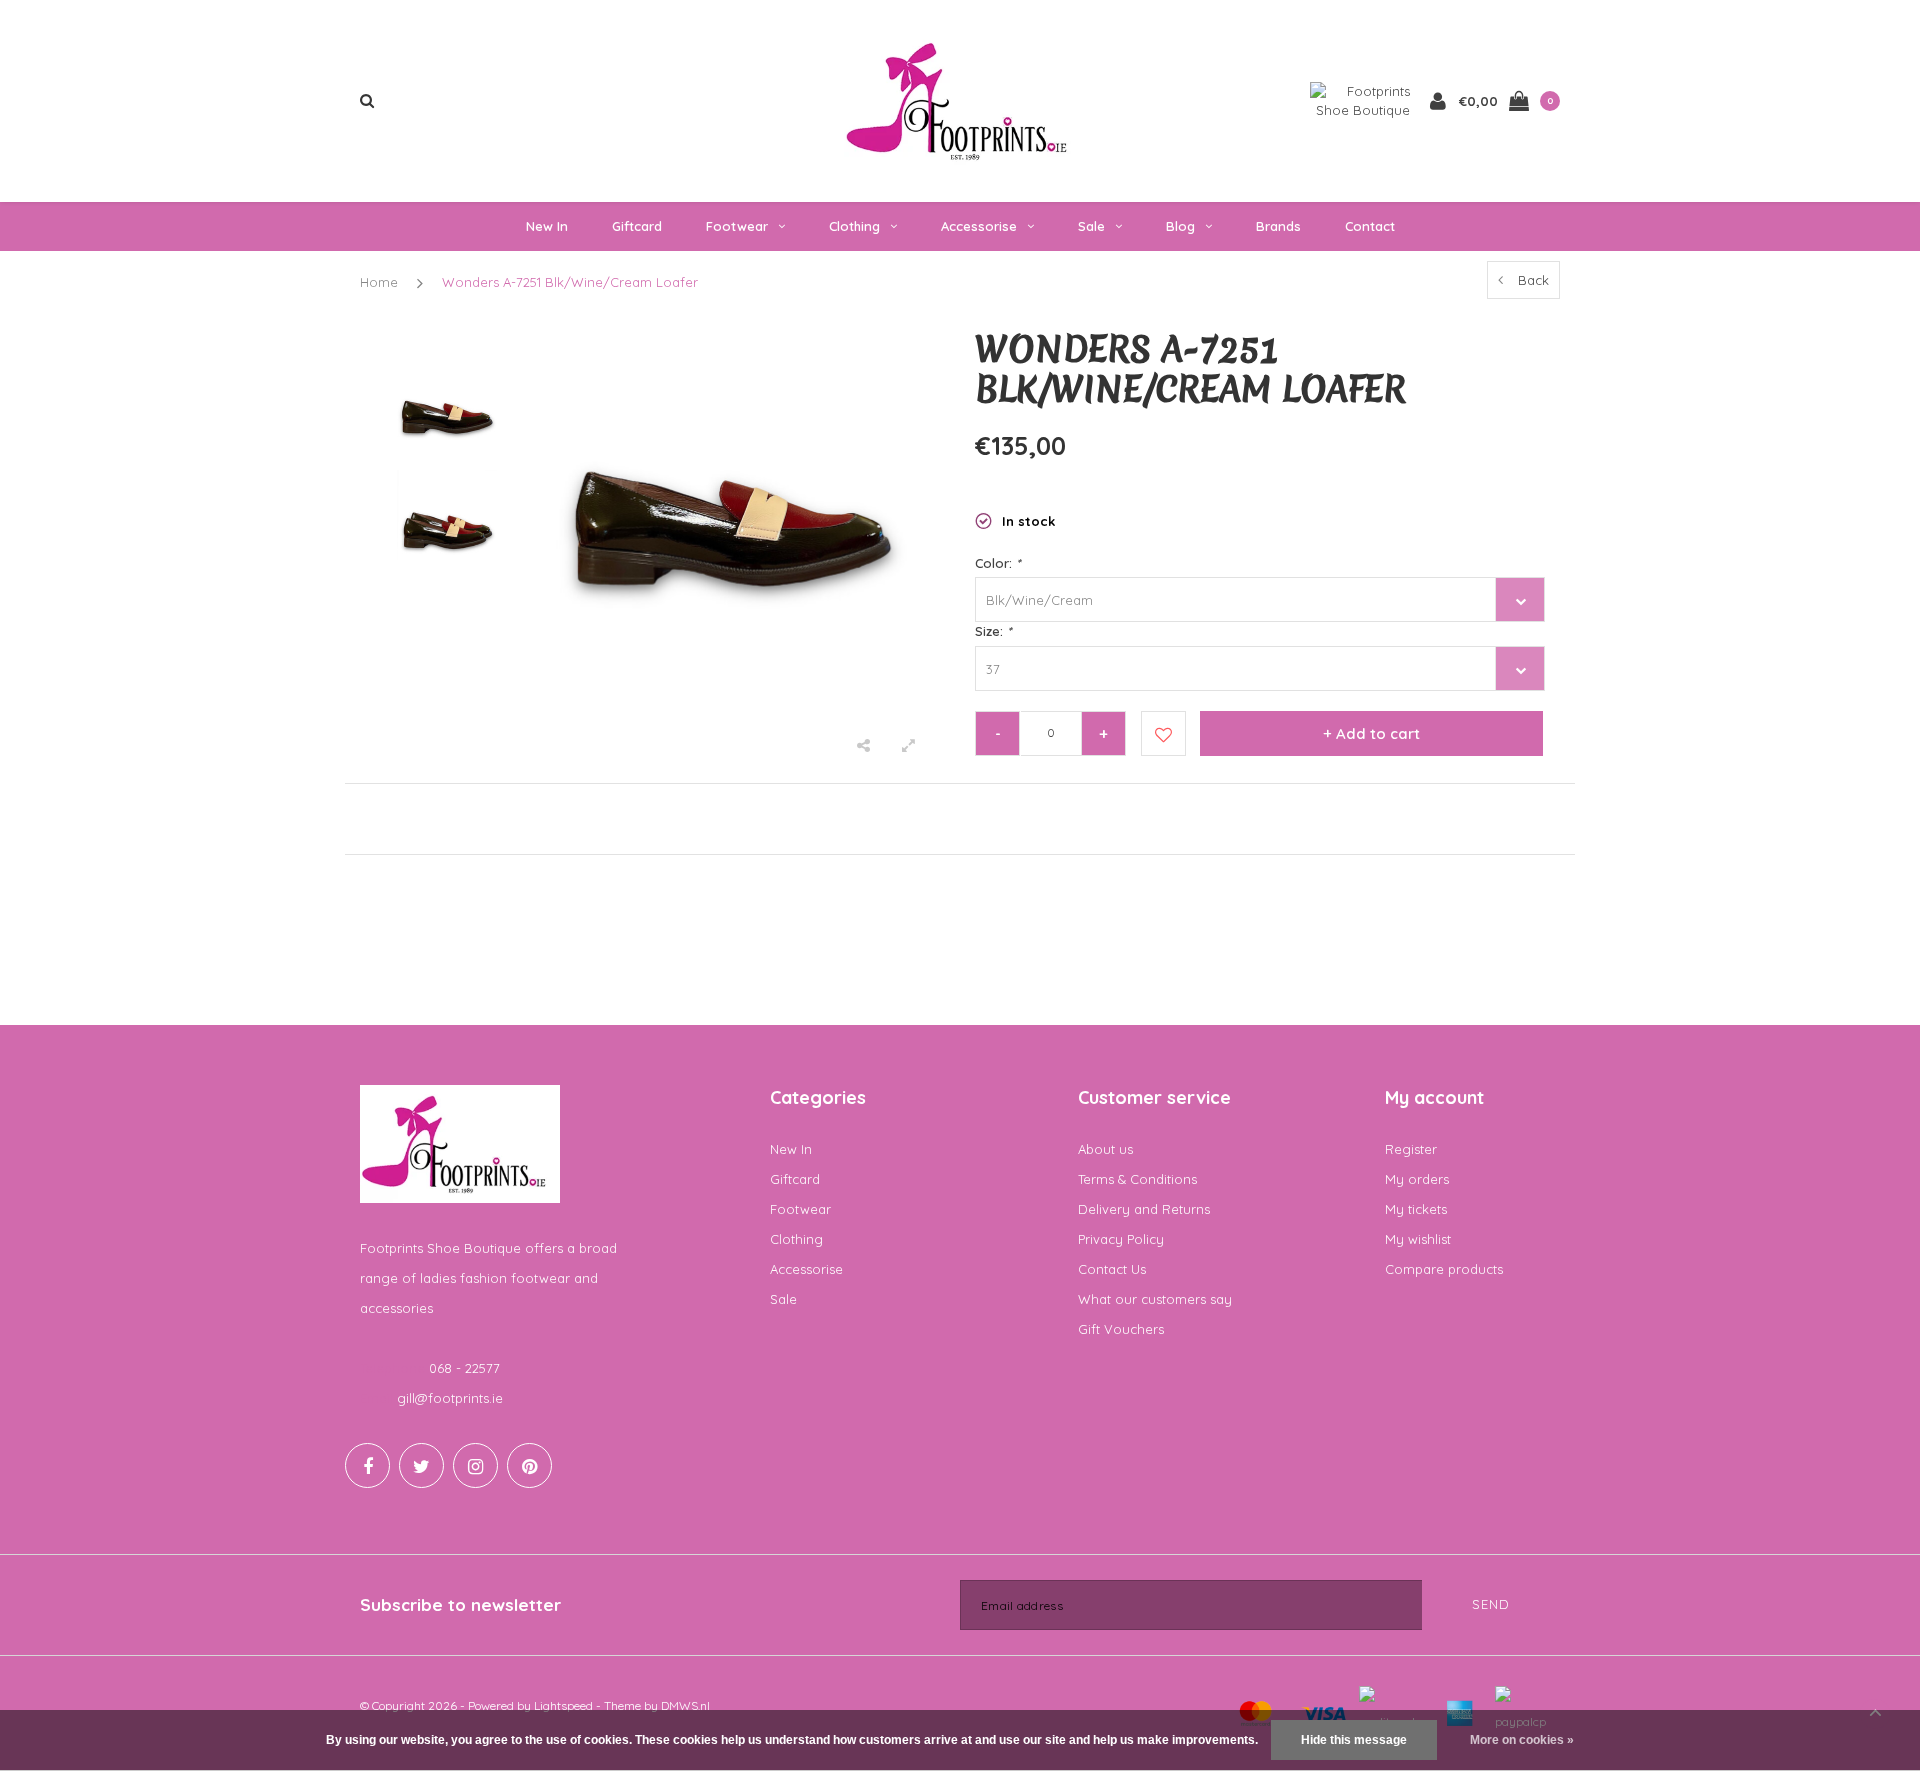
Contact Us (1112, 1269)
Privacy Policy (1121, 1239)
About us (1105, 1149)
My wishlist (1418, 1239)
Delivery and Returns (1144, 1209)
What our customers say (1155, 1299)
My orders (1417, 1179)
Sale (1091, 226)
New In (547, 226)
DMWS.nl (685, 1705)
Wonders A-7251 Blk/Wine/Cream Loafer (570, 282)
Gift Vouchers (1121, 1329)
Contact (1370, 226)
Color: (997, 563)
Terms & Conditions (1137, 1179)
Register (1411, 1149)
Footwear (737, 226)
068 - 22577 (464, 1368)
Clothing (854, 226)
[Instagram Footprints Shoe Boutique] (475, 1465)
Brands (1278, 226)
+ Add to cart (1371, 733)
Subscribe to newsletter (460, 1604)
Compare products (1444, 1269)
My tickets (1416, 1209)
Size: (993, 631)
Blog (1180, 226)
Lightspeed (563, 1705)
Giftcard (637, 226)
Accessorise (979, 226)
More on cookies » (1522, 1740)
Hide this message (1354, 1740)
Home (379, 282)
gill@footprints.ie (450, 1398)
